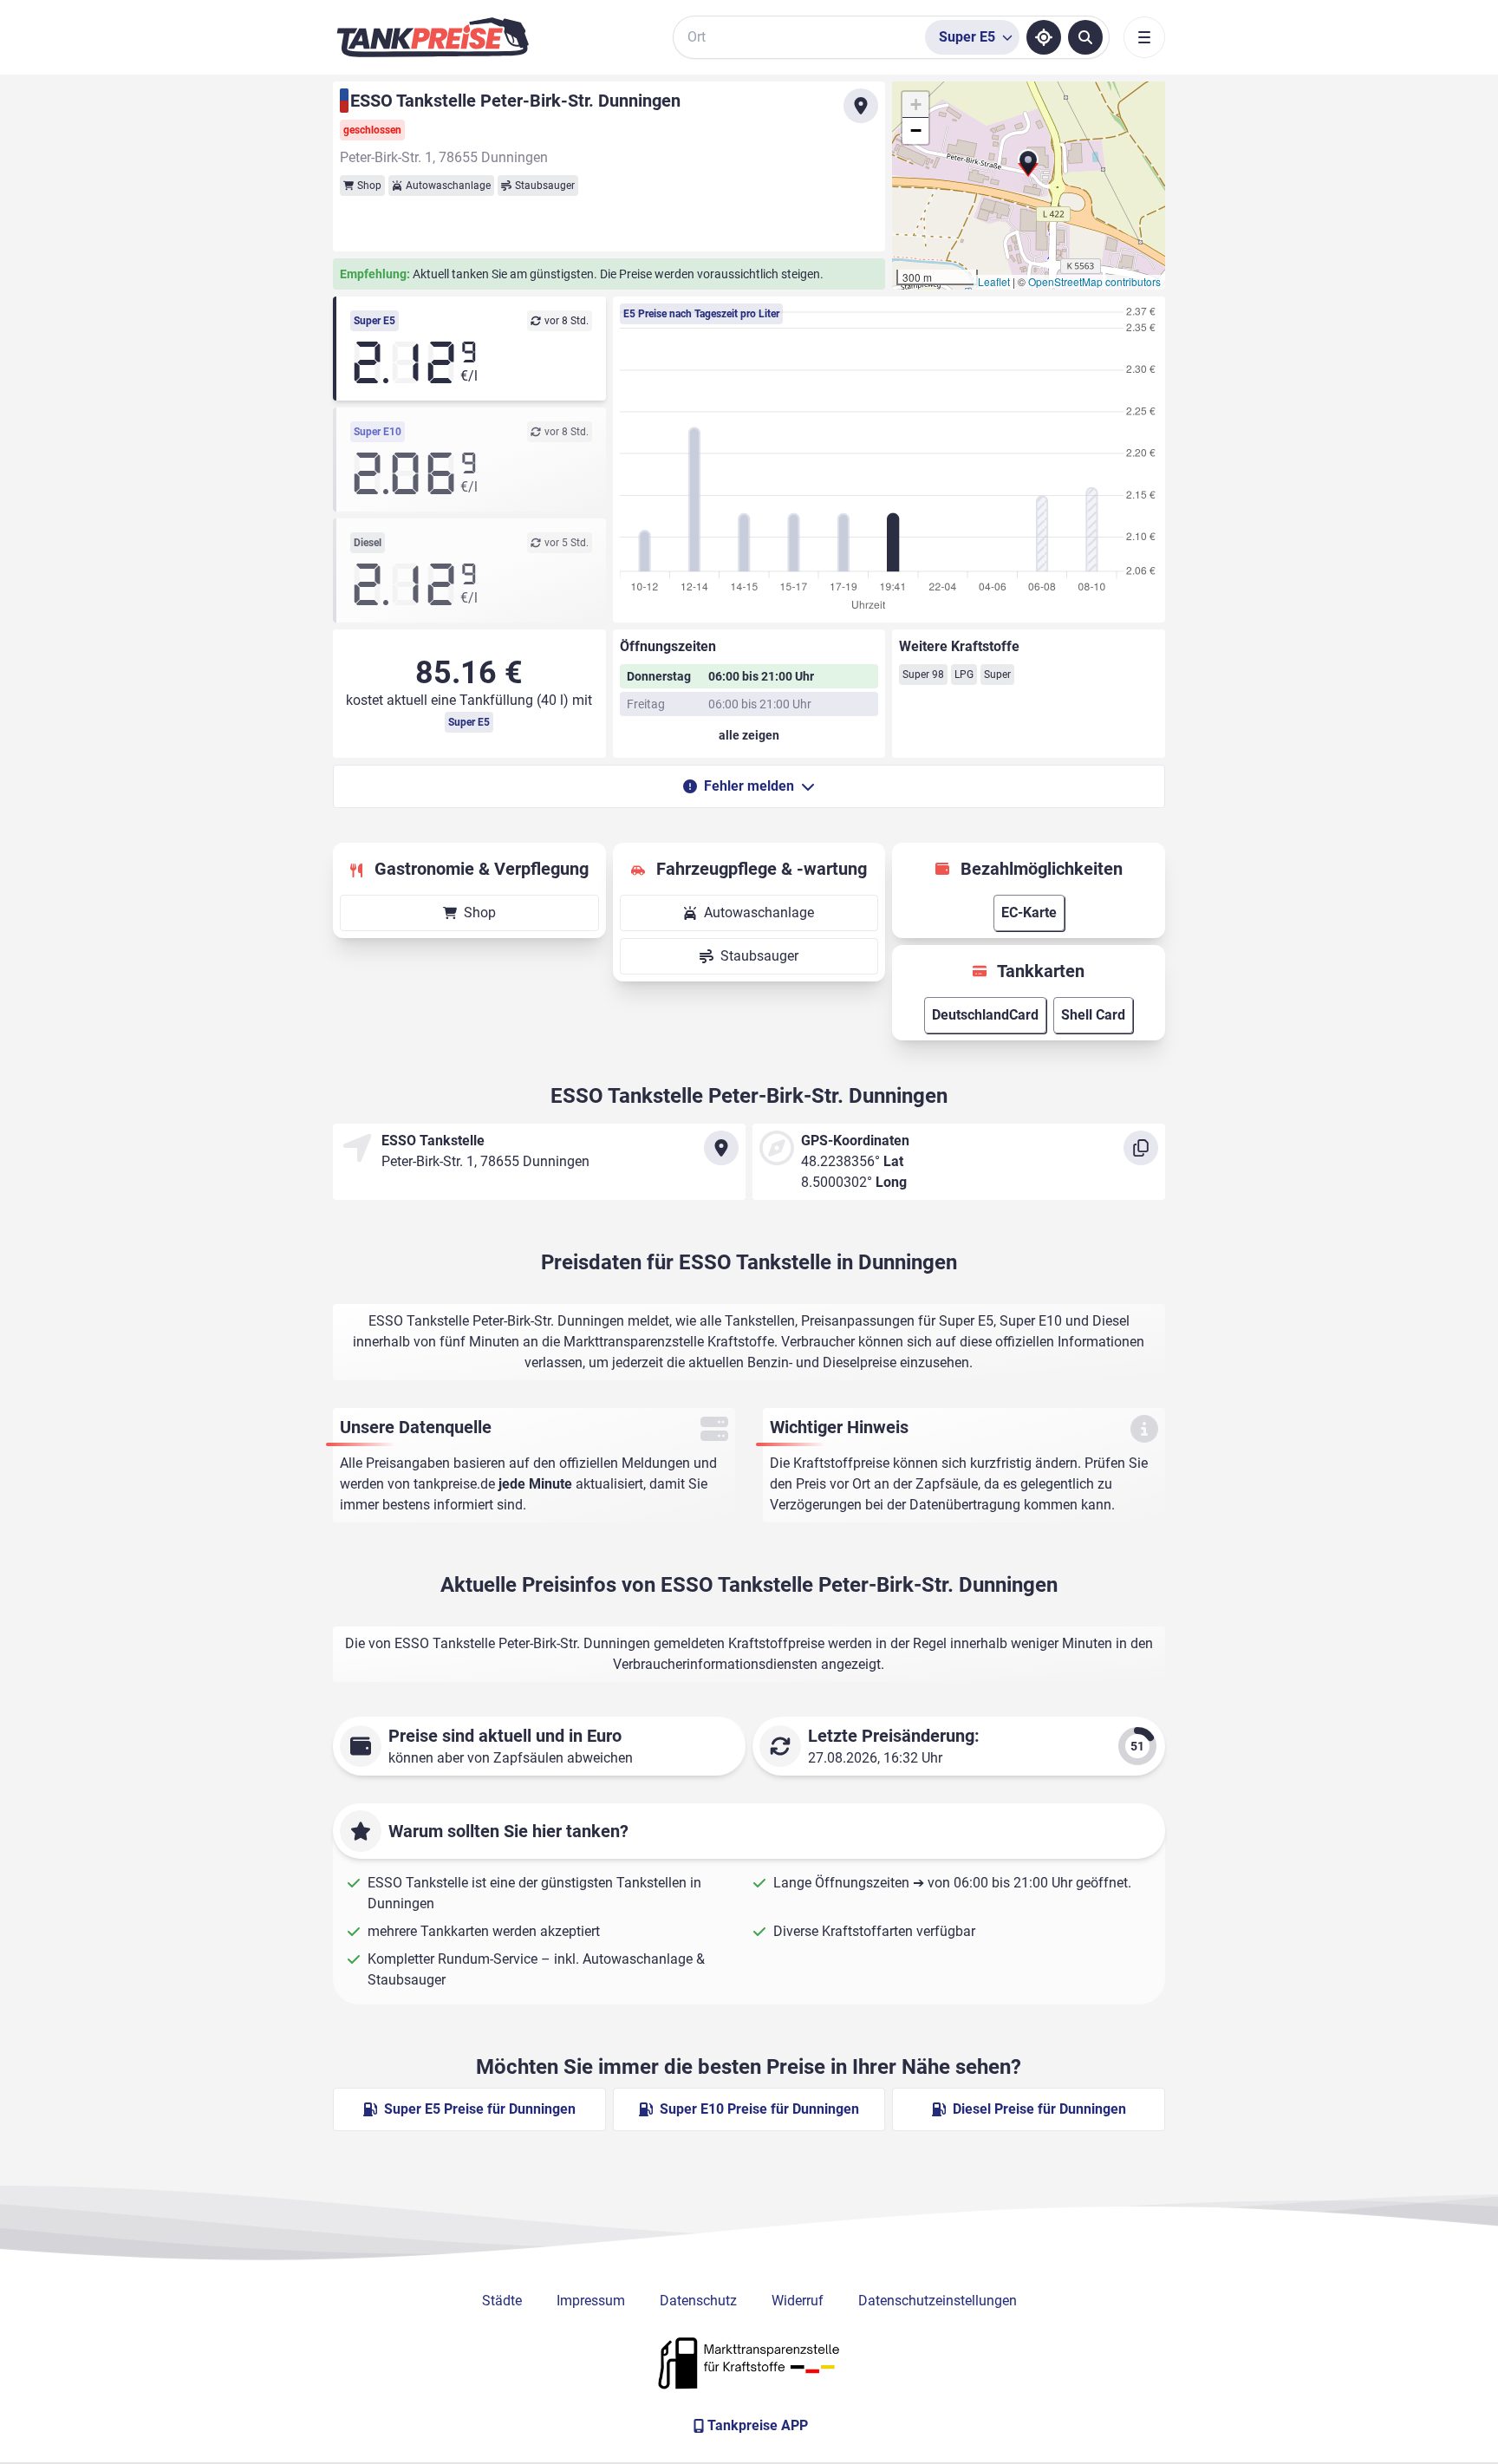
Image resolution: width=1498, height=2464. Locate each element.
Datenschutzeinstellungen (938, 2301)
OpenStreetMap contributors (1094, 281)
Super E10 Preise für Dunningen (759, 2109)
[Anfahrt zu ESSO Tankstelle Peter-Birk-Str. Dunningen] (861, 106)
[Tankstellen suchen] (1085, 37)
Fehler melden (749, 786)
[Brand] (433, 37)
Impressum (591, 2301)
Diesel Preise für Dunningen (1039, 2109)
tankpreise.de (454, 1484)
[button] (1028, 170)
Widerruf (798, 2301)
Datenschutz (698, 2301)
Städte (502, 2301)
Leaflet (994, 281)
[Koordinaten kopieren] (1141, 1148)
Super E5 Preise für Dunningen (480, 2109)
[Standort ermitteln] (1044, 37)
